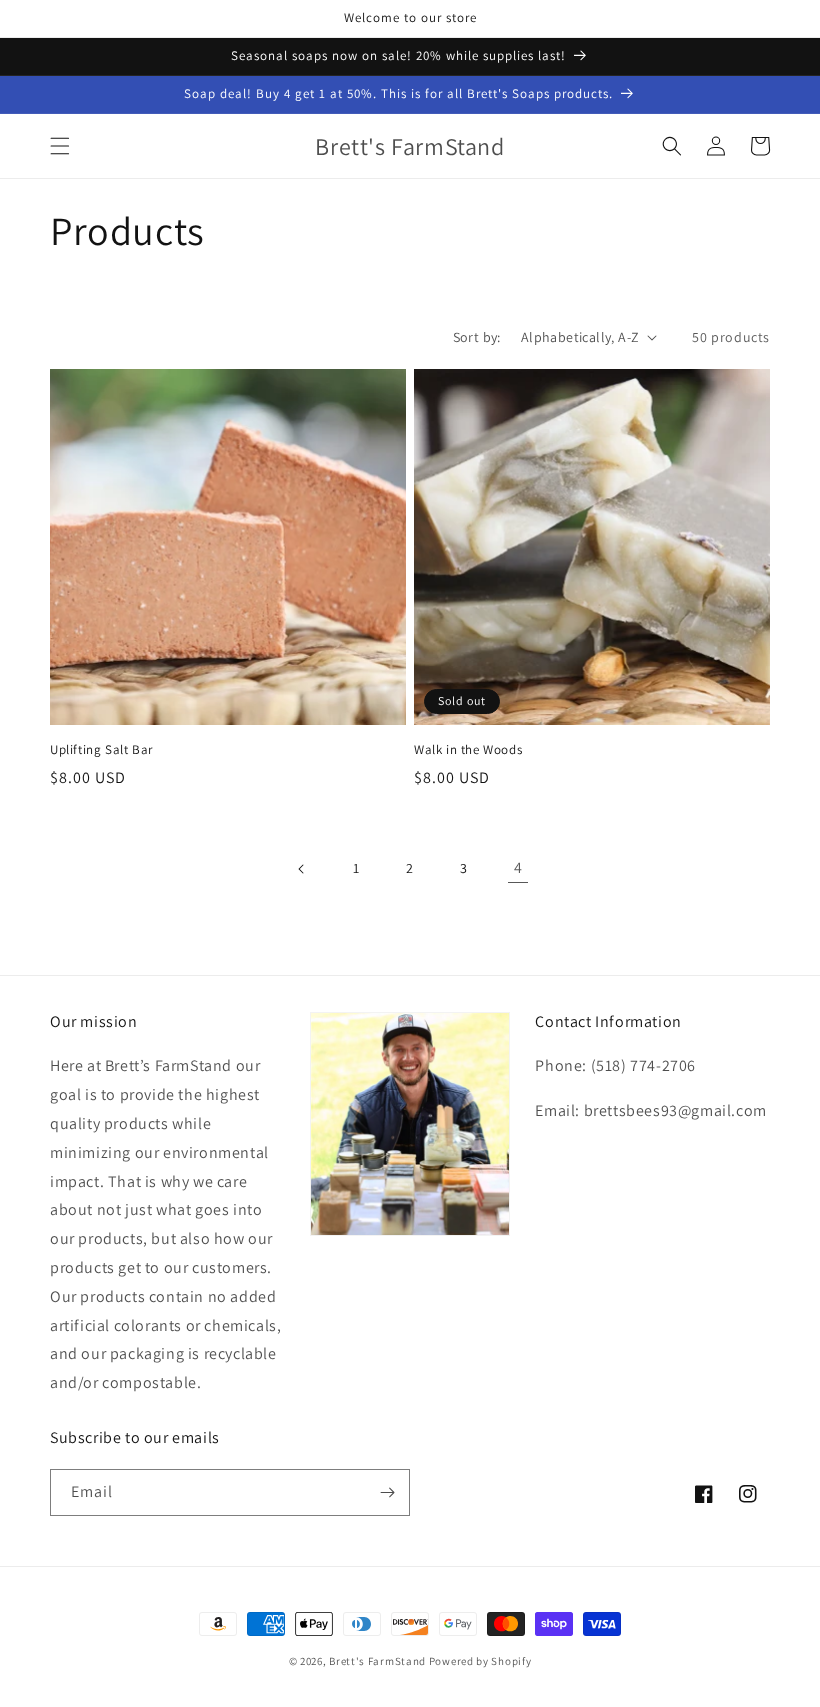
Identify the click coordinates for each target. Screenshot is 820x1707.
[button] (60, 146)
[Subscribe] (387, 1492)
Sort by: (477, 337)
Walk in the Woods (468, 750)
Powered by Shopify (480, 1661)
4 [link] (518, 867)
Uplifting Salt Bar (101, 750)
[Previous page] (302, 869)
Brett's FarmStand (377, 1661)
